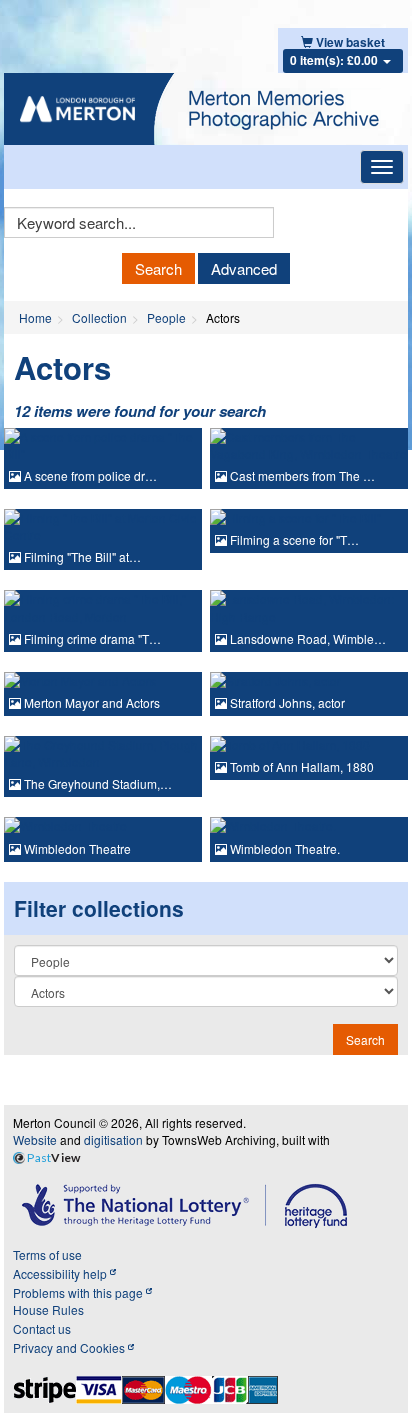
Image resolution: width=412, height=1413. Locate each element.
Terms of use (47, 1254)
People (166, 317)
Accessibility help (61, 1273)
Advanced (244, 268)
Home (35, 317)
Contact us (42, 1328)
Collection (99, 317)
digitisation (113, 1139)
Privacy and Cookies (70, 1347)
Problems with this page (79, 1292)
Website (35, 1139)
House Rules (48, 1309)
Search (158, 268)
